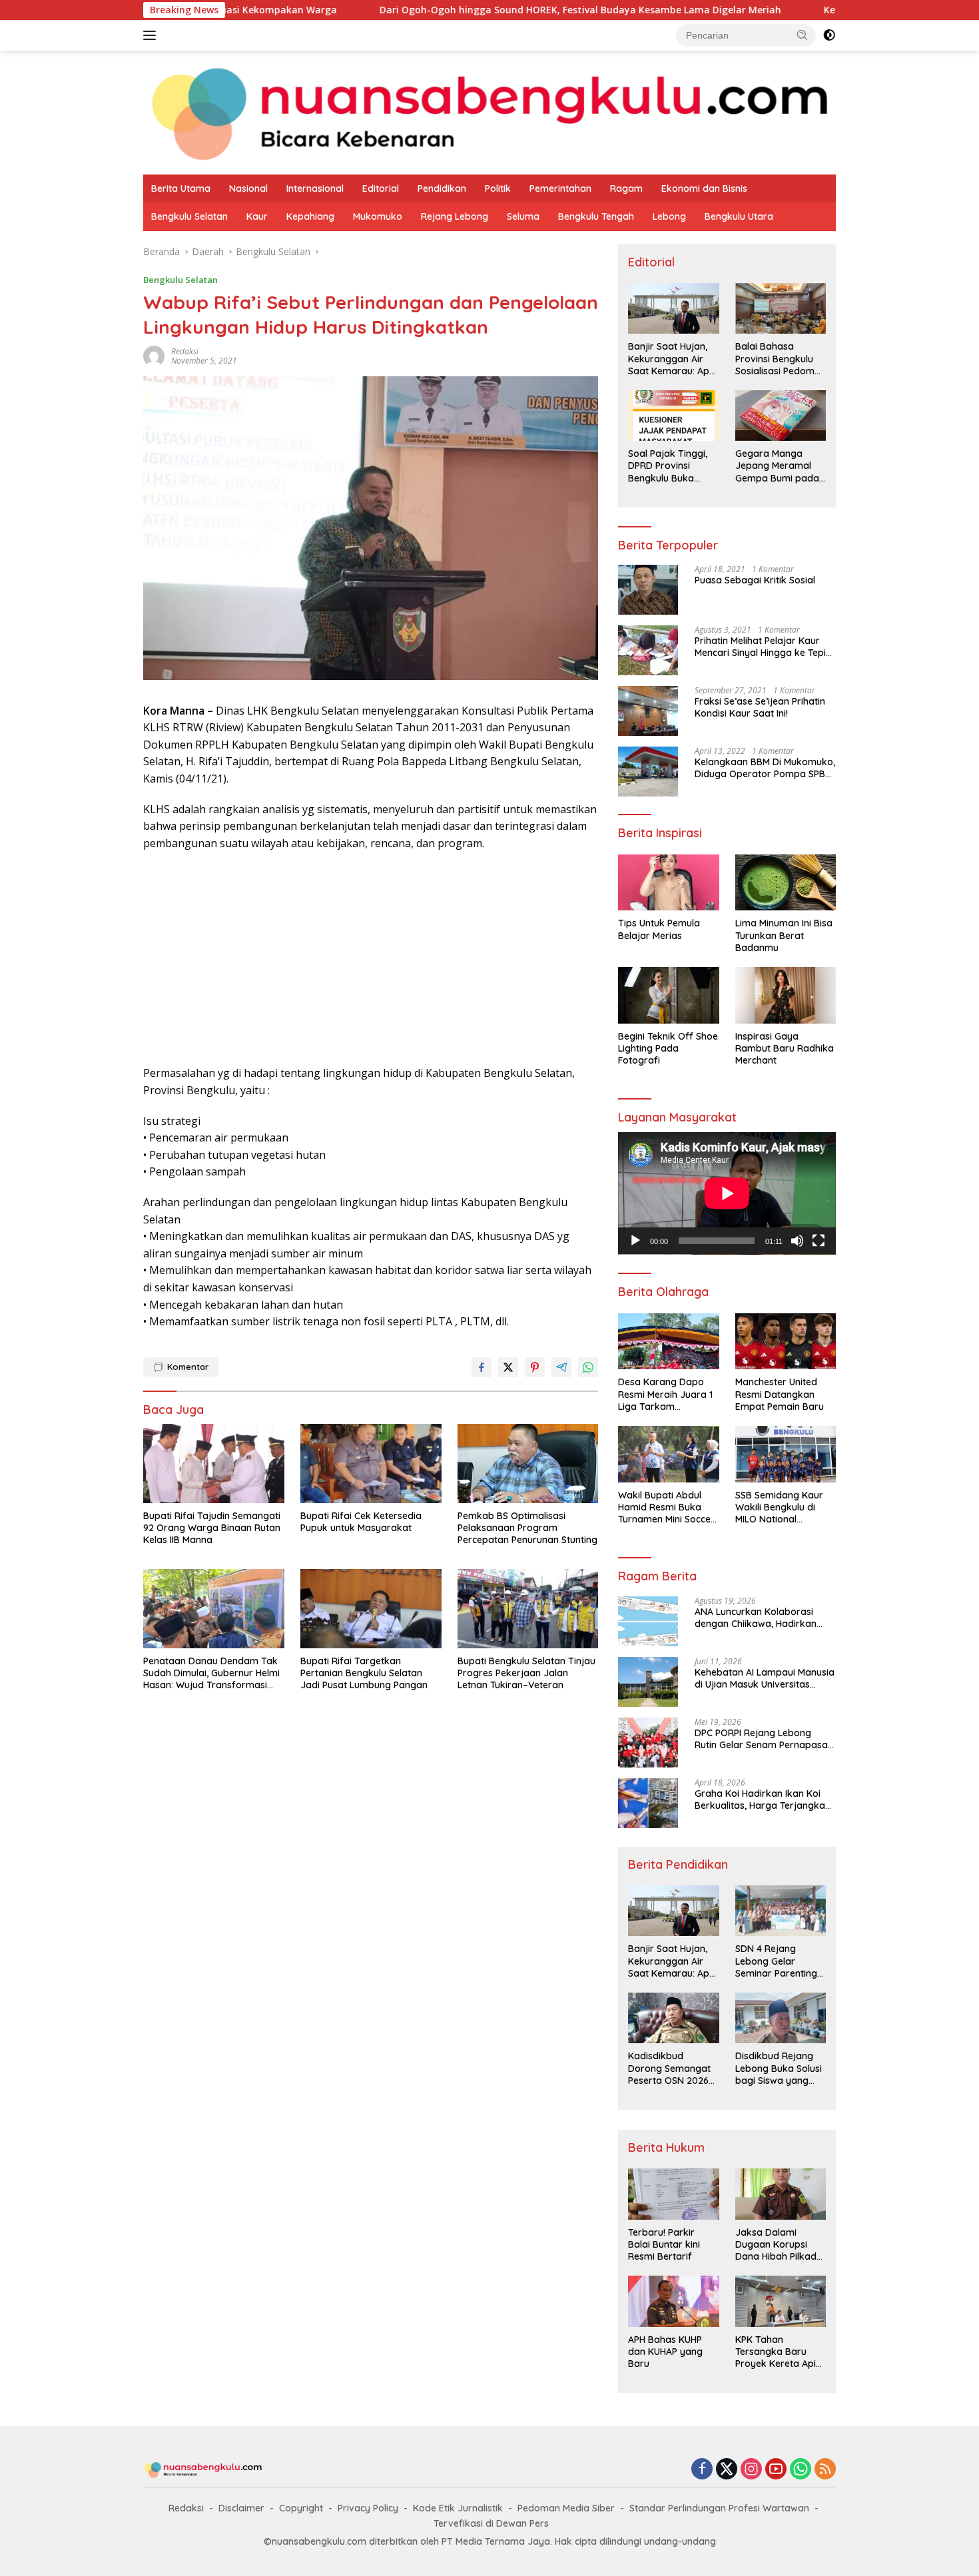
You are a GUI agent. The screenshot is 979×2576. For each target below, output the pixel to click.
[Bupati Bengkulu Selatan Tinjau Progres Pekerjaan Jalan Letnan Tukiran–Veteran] (528, 1609)
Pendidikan (442, 188)
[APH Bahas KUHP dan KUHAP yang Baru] (673, 2301)
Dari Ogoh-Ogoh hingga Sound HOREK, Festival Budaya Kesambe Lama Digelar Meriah (465, 10)
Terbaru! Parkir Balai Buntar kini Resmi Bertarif (664, 2244)
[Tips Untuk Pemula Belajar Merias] (668, 883)
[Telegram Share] (561, 1367)
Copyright (301, 2508)
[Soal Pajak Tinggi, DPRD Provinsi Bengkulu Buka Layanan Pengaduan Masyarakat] (673, 416)
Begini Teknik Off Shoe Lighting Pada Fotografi (668, 1048)
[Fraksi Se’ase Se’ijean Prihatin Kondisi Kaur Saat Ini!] (648, 711)
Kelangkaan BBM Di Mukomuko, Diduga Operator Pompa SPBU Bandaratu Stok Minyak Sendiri (765, 768)
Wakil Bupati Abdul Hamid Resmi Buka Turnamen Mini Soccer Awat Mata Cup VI (666, 1507)
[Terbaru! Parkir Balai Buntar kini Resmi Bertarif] (673, 2194)
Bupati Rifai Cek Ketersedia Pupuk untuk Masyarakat (361, 1522)
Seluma (523, 216)
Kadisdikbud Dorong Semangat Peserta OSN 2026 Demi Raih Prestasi (669, 2068)
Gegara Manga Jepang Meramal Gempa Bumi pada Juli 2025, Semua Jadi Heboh (777, 466)
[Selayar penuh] (818, 1241)
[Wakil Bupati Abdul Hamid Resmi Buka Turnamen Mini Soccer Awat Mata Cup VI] (668, 1454)
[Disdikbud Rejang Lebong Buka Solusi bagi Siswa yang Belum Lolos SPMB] (781, 2018)
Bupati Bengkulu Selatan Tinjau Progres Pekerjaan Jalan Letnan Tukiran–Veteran (526, 1673)
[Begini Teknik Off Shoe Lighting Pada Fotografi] (668, 995)
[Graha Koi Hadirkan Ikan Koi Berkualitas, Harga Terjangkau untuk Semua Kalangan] (648, 1803)
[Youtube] (776, 2470)
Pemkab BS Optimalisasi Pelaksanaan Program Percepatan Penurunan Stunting (527, 1528)
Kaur (257, 216)
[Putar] (635, 1241)
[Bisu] (797, 1241)
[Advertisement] (371, 958)
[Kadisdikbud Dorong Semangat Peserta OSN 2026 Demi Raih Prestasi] (673, 2018)
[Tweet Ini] (508, 1367)
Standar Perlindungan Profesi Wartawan (719, 2508)
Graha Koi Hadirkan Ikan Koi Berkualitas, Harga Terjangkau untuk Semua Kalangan (763, 1799)
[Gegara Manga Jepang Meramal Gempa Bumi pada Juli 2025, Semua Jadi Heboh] (781, 416)
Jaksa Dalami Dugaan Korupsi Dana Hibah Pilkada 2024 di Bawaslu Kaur (779, 2245)
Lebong (669, 216)
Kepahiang (310, 216)
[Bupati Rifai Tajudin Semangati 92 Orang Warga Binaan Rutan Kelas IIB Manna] (214, 1463)
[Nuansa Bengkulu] (489, 112)
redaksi (185, 351)
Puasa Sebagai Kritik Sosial (755, 580)
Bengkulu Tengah (596, 216)
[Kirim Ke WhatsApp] (588, 1367)
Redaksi (186, 2508)
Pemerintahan (560, 188)
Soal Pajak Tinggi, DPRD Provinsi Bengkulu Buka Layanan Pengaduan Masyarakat (668, 466)
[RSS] (825, 2470)
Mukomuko (378, 216)
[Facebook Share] (482, 1367)
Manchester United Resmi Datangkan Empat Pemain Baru (780, 1394)
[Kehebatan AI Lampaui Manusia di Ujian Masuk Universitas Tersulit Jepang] (648, 1682)
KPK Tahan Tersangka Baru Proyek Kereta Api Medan (776, 2352)
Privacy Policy (368, 2508)
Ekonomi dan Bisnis (704, 188)
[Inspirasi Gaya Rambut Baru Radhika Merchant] (786, 995)
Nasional (248, 188)
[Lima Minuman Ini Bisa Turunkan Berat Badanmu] (786, 883)
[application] (727, 1193)
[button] (803, 35)
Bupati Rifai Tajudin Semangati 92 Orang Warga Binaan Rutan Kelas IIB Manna (212, 1528)
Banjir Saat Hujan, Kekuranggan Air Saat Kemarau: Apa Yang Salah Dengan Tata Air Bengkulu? (672, 359)
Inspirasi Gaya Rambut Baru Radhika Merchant (785, 1048)
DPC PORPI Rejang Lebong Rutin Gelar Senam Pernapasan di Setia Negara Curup (764, 1739)
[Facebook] (702, 2470)
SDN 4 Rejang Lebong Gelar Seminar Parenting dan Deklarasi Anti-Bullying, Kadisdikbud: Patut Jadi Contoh (778, 1961)
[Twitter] (727, 2470)
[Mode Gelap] (829, 35)
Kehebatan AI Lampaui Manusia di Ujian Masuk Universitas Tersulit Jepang (765, 1678)
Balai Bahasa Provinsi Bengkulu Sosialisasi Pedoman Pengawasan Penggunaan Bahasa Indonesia (781, 359)
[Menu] (152, 35)
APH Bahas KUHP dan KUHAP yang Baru (665, 2352)
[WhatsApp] (801, 2470)
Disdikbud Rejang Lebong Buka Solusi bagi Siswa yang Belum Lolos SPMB (779, 2068)
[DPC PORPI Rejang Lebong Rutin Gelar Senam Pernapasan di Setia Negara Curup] (648, 1743)
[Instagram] (751, 2470)
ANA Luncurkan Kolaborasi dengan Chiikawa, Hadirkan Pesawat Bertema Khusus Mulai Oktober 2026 (764, 1618)
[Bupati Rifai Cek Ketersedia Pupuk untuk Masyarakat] (371, 1463)
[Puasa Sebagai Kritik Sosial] (648, 590)
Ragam (626, 188)
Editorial (381, 188)
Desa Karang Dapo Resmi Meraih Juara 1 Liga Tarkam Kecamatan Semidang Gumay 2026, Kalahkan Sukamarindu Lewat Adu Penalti (667, 1394)
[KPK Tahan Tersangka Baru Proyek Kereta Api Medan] (781, 2301)
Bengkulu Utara (739, 216)
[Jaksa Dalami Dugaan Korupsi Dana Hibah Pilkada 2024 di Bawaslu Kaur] (781, 2194)
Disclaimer (241, 2508)
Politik (498, 188)
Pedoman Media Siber (566, 2508)
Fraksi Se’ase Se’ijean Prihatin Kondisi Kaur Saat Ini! (760, 707)
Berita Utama (181, 188)
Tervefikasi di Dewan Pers (491, 2523)
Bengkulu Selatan (189, 216)
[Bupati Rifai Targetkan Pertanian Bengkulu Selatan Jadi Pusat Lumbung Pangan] (371, 1609)
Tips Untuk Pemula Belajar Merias (659, 929)
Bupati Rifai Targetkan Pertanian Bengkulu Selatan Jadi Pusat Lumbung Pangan (364, 1673)
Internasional (315, 188)
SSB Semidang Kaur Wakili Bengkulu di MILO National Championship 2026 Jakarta (779, 1507)
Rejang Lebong (455, 216)
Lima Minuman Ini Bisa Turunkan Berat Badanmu (784, 935)
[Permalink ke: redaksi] (154, 355)
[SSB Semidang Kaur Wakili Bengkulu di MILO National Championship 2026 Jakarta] (786, 1454)
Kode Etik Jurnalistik (458, 2508)
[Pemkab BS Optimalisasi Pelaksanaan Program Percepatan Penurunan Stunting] (528, 1463)
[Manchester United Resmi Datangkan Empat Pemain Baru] (786, 1342)
